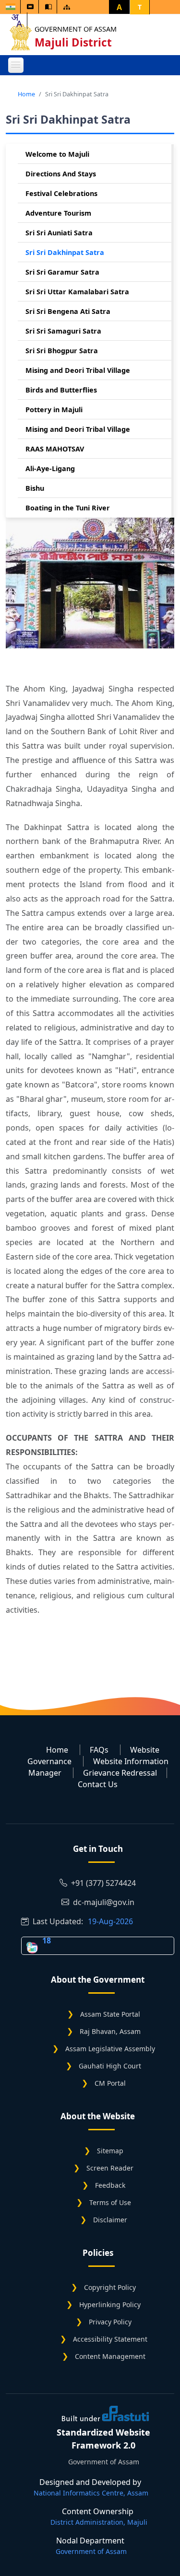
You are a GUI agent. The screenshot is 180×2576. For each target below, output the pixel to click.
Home (26, 94)
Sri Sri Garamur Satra (62, 272)
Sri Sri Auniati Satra (59, 233)
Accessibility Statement (110, 2339)
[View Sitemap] (67, 7)
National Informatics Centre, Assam (91, 2493)
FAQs (99, 1750)
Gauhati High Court (110, 2066)
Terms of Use (110, 2202)
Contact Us (98, 1784)
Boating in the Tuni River (68, 508)
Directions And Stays (61, 174)
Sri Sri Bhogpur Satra (62, 351)
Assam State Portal (110, 2014)
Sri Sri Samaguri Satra (63, 331)
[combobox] (16, 21)
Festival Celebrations (61, 193)
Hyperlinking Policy (110, 2305)
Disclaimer (110, 2220)
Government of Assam (76, 29)
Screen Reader (110, 2168)
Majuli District (73, 42)
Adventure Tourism (58, 213)
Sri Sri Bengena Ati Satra (68, 311)
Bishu (35, 488)
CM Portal (110, 2083)
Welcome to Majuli (57, 154)
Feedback (110, 2185)
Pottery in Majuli (54, 410)
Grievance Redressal (120, 1773)
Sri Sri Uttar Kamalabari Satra (77, 292)
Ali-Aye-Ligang (50, 468)
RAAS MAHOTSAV (55, 449)
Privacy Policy (110, 2322)
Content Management (110, 2356)
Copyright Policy (110, 2287)
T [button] (140, 7)
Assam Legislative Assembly (110, 2049)
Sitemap (110, 2151)
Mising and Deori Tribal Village (78, 370)
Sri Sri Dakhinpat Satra (65, 252)
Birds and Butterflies (61, 390)
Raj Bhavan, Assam (110, 2031)
